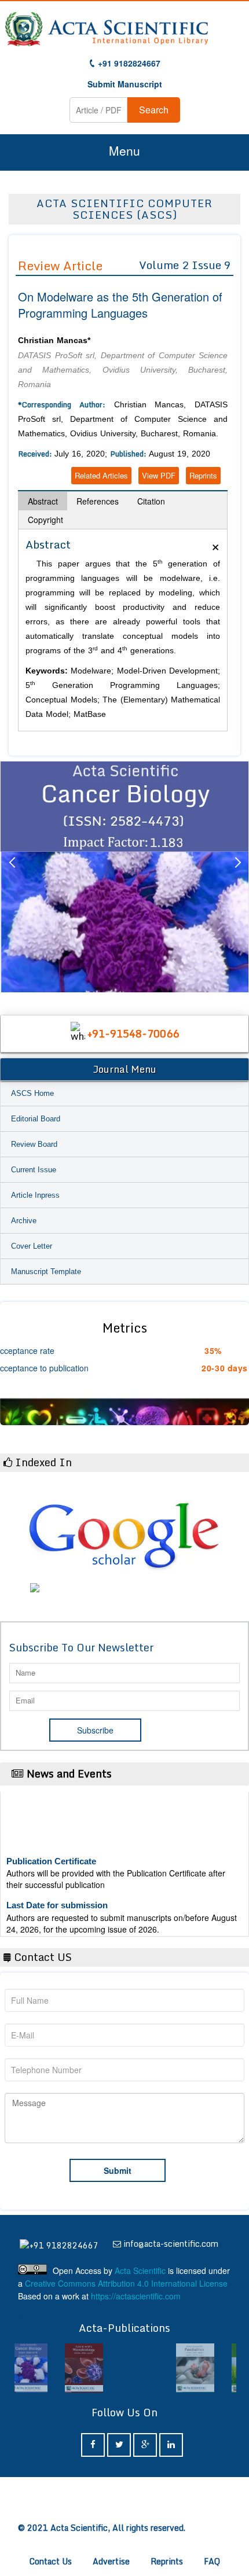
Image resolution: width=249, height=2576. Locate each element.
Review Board (34, 1144)
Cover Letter (32, 1246)
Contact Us (51, 2561)
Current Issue (34, 1170)
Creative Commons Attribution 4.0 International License (126, 2283)
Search (154, 110)
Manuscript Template (46, 1272)
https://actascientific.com (136, 2296)
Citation (151, 501)
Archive (24, 1221)
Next (237, 877)
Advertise (111, 2561)
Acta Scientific (140, 2270)
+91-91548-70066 (133, 1033)
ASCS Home (32, 1093)
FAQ (212, 2561)
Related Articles (101, 475)
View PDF (159, 475)
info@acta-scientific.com (171, 2244)
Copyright (45, 520)
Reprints (203, 475)
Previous (12, 877)
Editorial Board (36, 1119)
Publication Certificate (51, 1851)
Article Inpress (35, 1195)
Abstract (43, 501)
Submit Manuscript (125, 84)
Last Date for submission (57, 1895)
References (98, 501)
